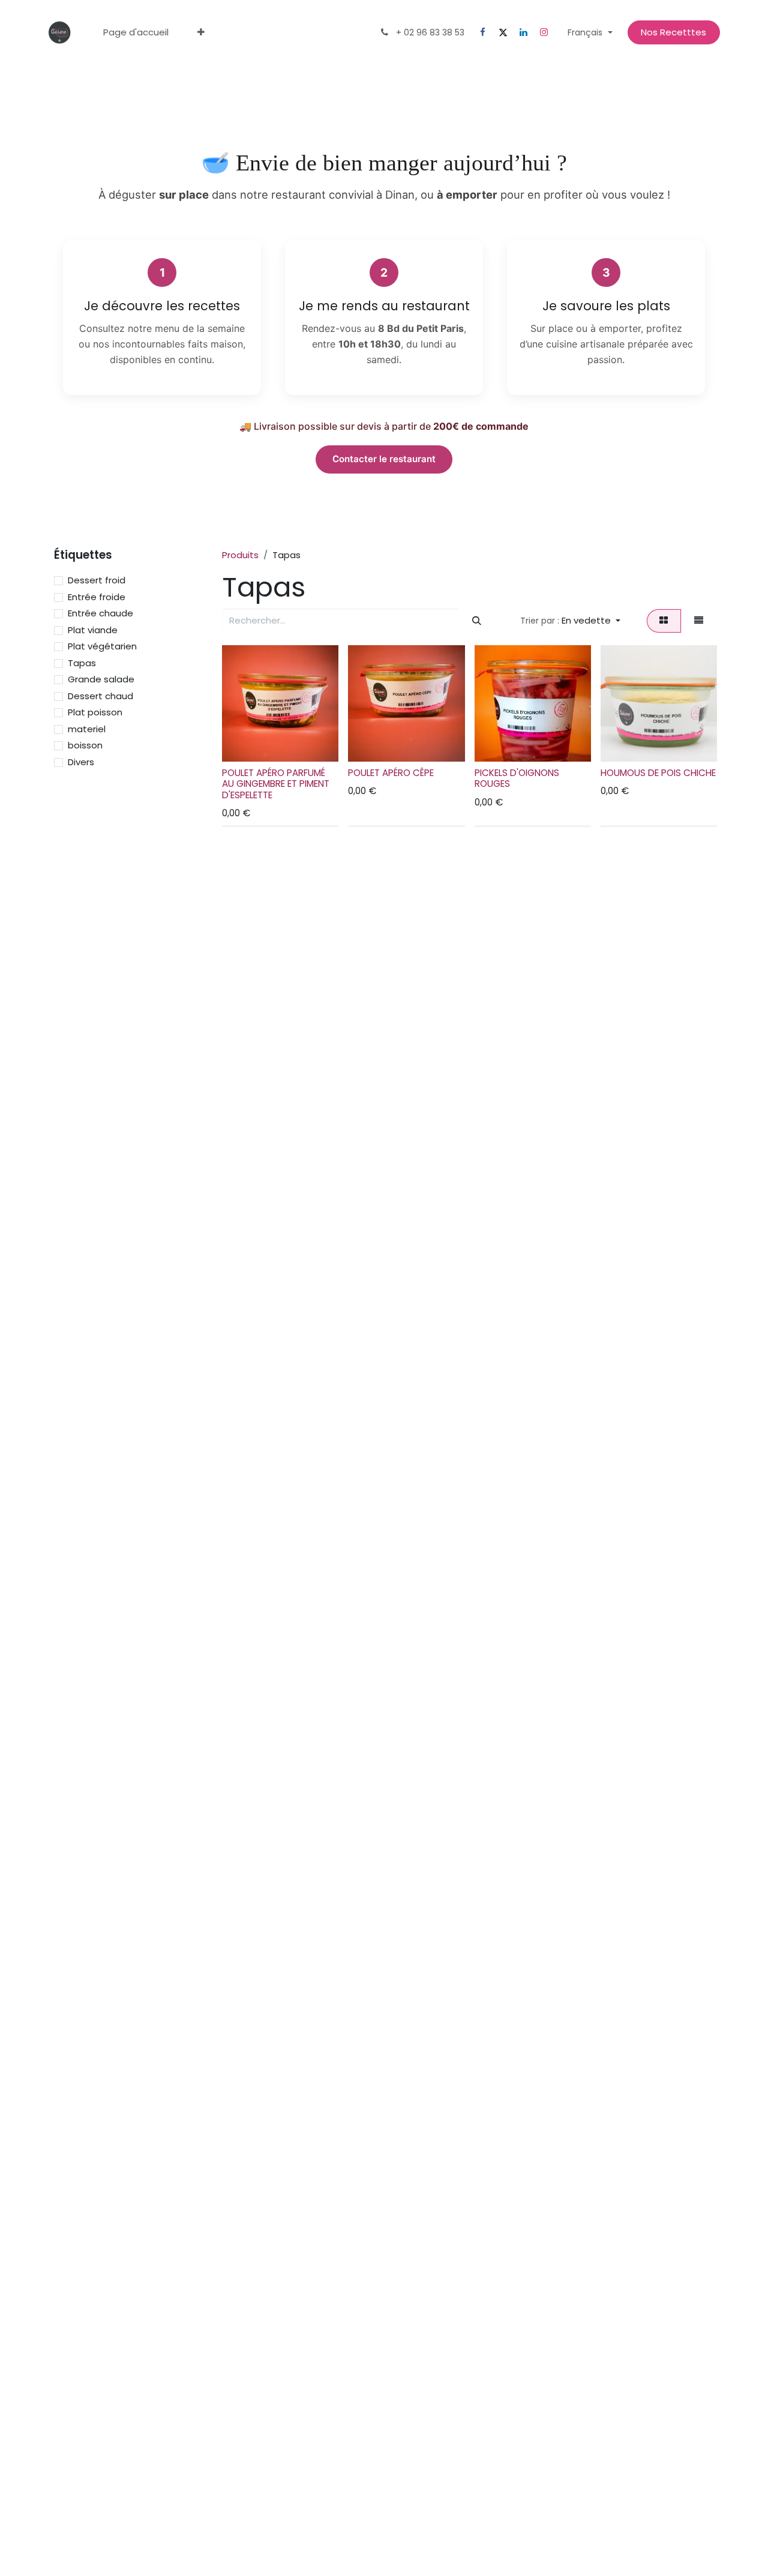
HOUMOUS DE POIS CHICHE (658, 773)
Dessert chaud (100, 696)
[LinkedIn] (523, 32)
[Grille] (664, 621)
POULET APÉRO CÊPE (391, 773)
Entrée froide (97, 597)
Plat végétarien (102, 646)
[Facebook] (482, 32)
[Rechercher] (476, 621)
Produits (240, 555)
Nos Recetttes (673, 32)
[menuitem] (136, 33)
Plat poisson (95, 712)
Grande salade (101, 679)
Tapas (82, 663)
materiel (87, 729)
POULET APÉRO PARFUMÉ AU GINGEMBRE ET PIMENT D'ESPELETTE (276, 784)
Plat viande (93, 630)
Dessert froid (97, 580)
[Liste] (699, 621)
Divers (81, 762)
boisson (85, 745)
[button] (571, 621)
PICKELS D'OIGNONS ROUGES (517, 778)
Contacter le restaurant (384, 459)
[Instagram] (544, 32)
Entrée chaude (100, 613)
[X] (503, 32)
